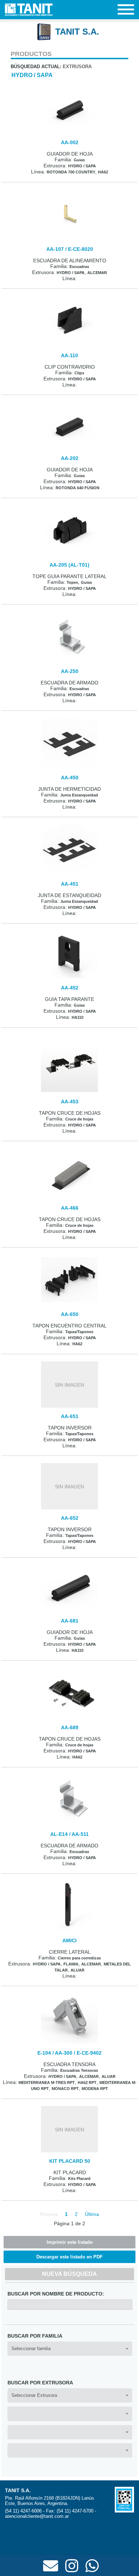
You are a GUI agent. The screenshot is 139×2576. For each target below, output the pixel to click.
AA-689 (70, 1727)
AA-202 (70, 458)
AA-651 (70, 1416)
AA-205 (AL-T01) (69, 565)
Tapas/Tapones (79, 1332)
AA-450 (70, 778)
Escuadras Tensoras (79, 2070)
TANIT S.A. (77, 32)
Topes (72, 582)
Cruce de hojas (79, 1119)
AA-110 (69, 355)
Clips (79, 373)
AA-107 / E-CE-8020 (70, 249)
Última (92, 2214)
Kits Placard (79, 2178)
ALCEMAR (97, 273)
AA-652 (70, 1518)
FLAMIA (71, 1964)
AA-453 (70, 1102)
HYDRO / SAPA (32, 75)
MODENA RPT (95, 2089)
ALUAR (78, 1970)
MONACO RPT (65, 2089)
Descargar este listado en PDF (69, 2257)
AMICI (69, 1940)
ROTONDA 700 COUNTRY (71, 172)
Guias (79, 160)
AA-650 (70, 1314)
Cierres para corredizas (79, 1958)
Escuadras (79, 267)
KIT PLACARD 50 (70, 2161)
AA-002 (70, 142)
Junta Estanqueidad (79, 795)
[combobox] (70, 2349)
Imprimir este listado (70, 2242)
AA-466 (70, 1208)
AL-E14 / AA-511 (69, 1834)
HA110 (78, 1017)
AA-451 (70, 884)
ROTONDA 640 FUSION (78, 488)
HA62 (103, 172)
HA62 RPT (87, 2082)
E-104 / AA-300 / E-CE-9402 (69, 2053)
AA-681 (70, 1621)
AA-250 (70, 671)
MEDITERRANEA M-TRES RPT (47, 2082)
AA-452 (70, 988)
